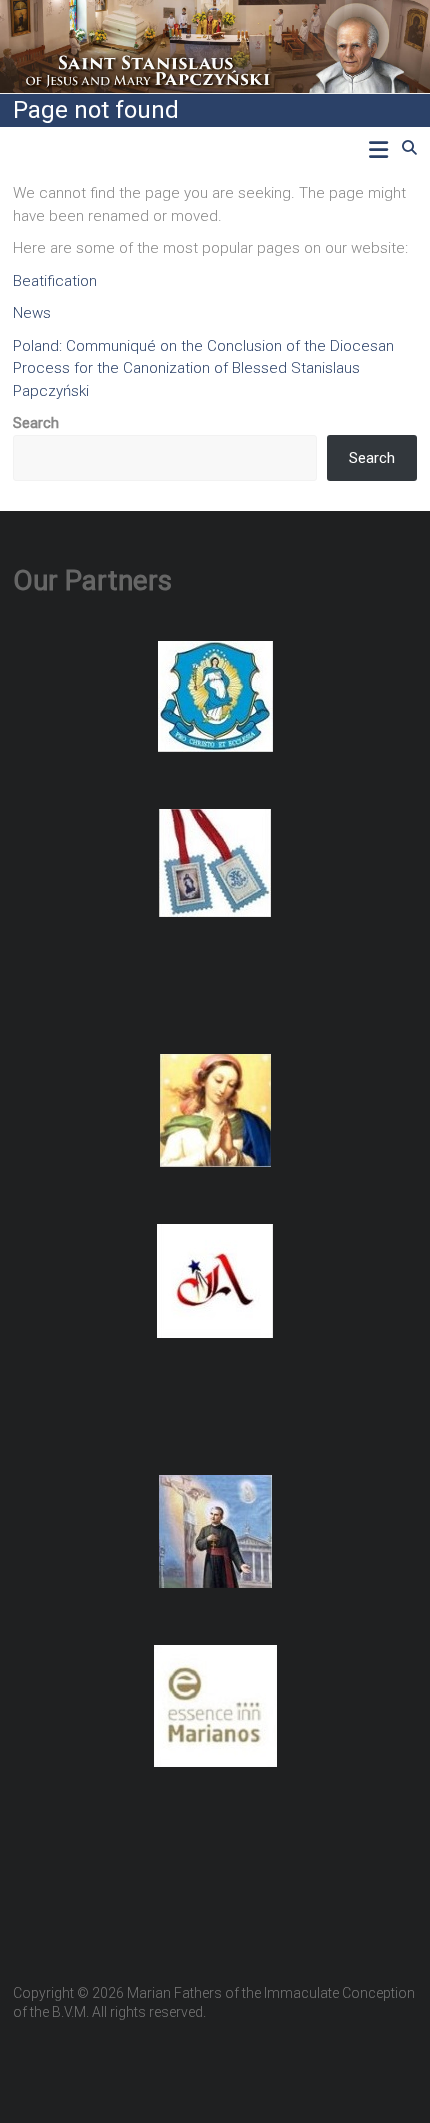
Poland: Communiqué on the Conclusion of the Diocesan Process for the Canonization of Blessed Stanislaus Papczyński (203, 368)
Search (36, 423)
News (32, 313)
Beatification (55, 281)
